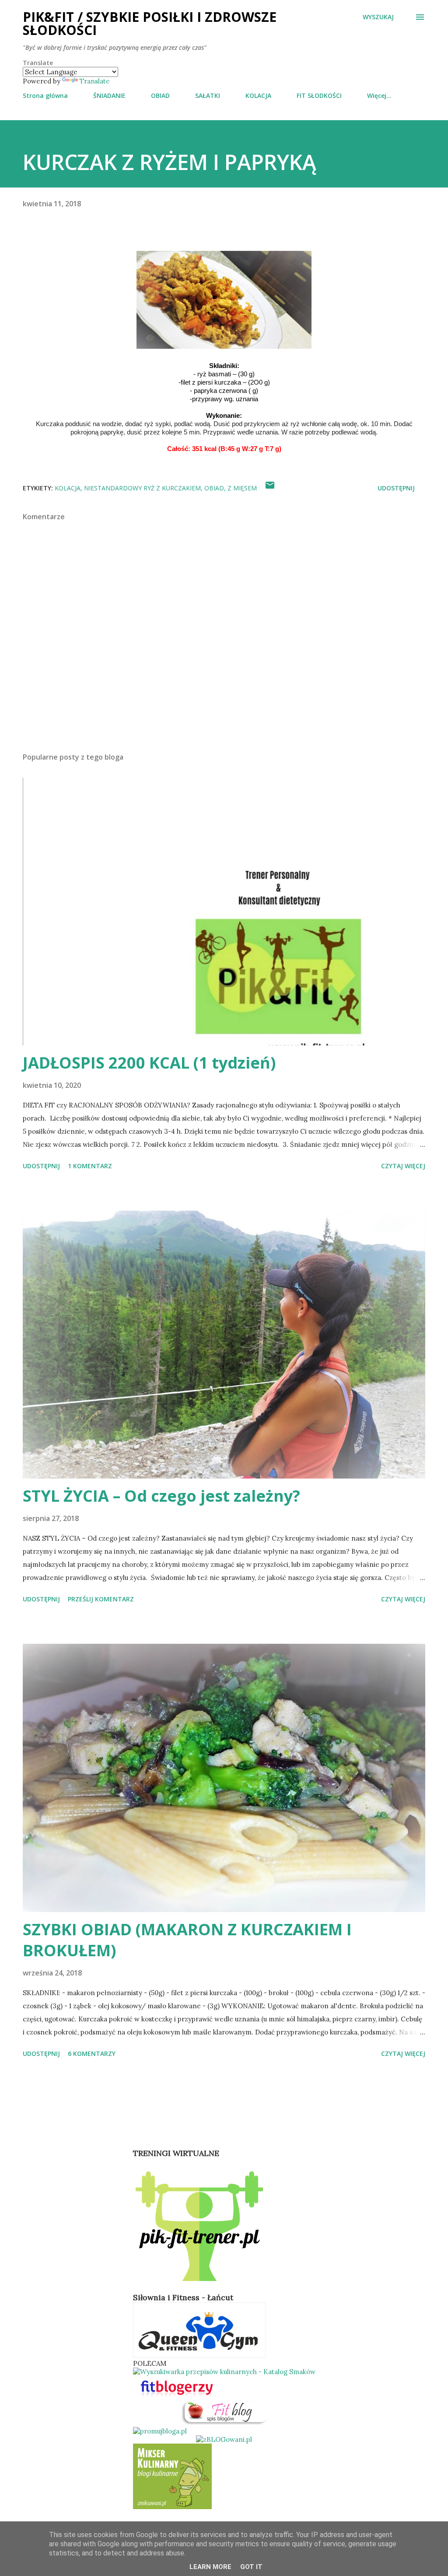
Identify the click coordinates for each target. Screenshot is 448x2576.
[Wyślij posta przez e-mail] (270, 488)
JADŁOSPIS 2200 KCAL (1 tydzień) (149, 1063)
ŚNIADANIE (109, 95)
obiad (214, 488)
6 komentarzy (92, 2054)
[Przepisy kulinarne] (172, 2507)
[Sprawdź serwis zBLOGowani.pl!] (224, 2439)
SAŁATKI (208, 95)
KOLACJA (258, 95)
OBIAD (160, 95)
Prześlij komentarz (101, 1599)
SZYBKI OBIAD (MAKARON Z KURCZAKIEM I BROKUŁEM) (187, 1940)
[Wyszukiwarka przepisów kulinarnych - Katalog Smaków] (224, 2372)
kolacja (68, 488)
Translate (95, 81)
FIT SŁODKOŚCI (319, 95)
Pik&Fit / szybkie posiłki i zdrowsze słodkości (150, 23)
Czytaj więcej (403, 1166)
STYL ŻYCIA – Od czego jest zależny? (161, 1496)
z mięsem (242, 488)
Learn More (210, 2567)
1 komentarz (90, 1166)
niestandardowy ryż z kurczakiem (142, 488)
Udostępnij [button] (396, 488)
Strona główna (45, 95)
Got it (251, 2567)
